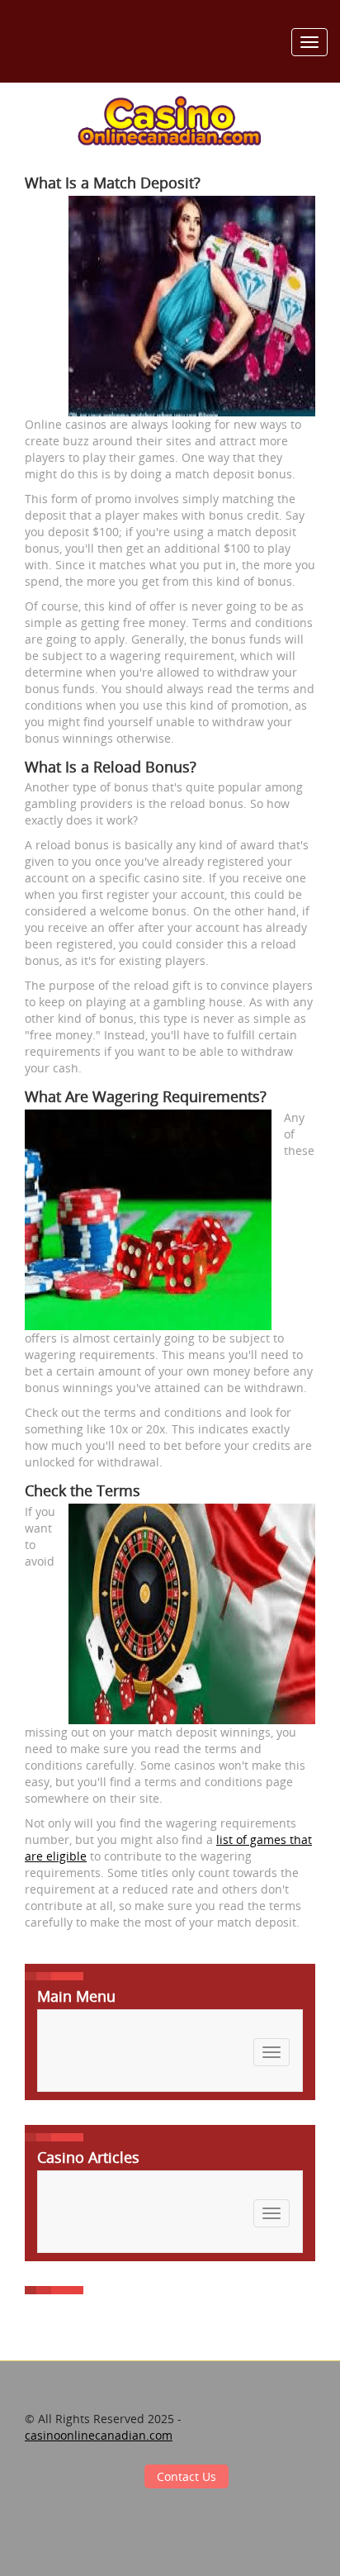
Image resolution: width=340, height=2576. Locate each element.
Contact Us (187, 2476)
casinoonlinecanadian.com (99, 2435)
